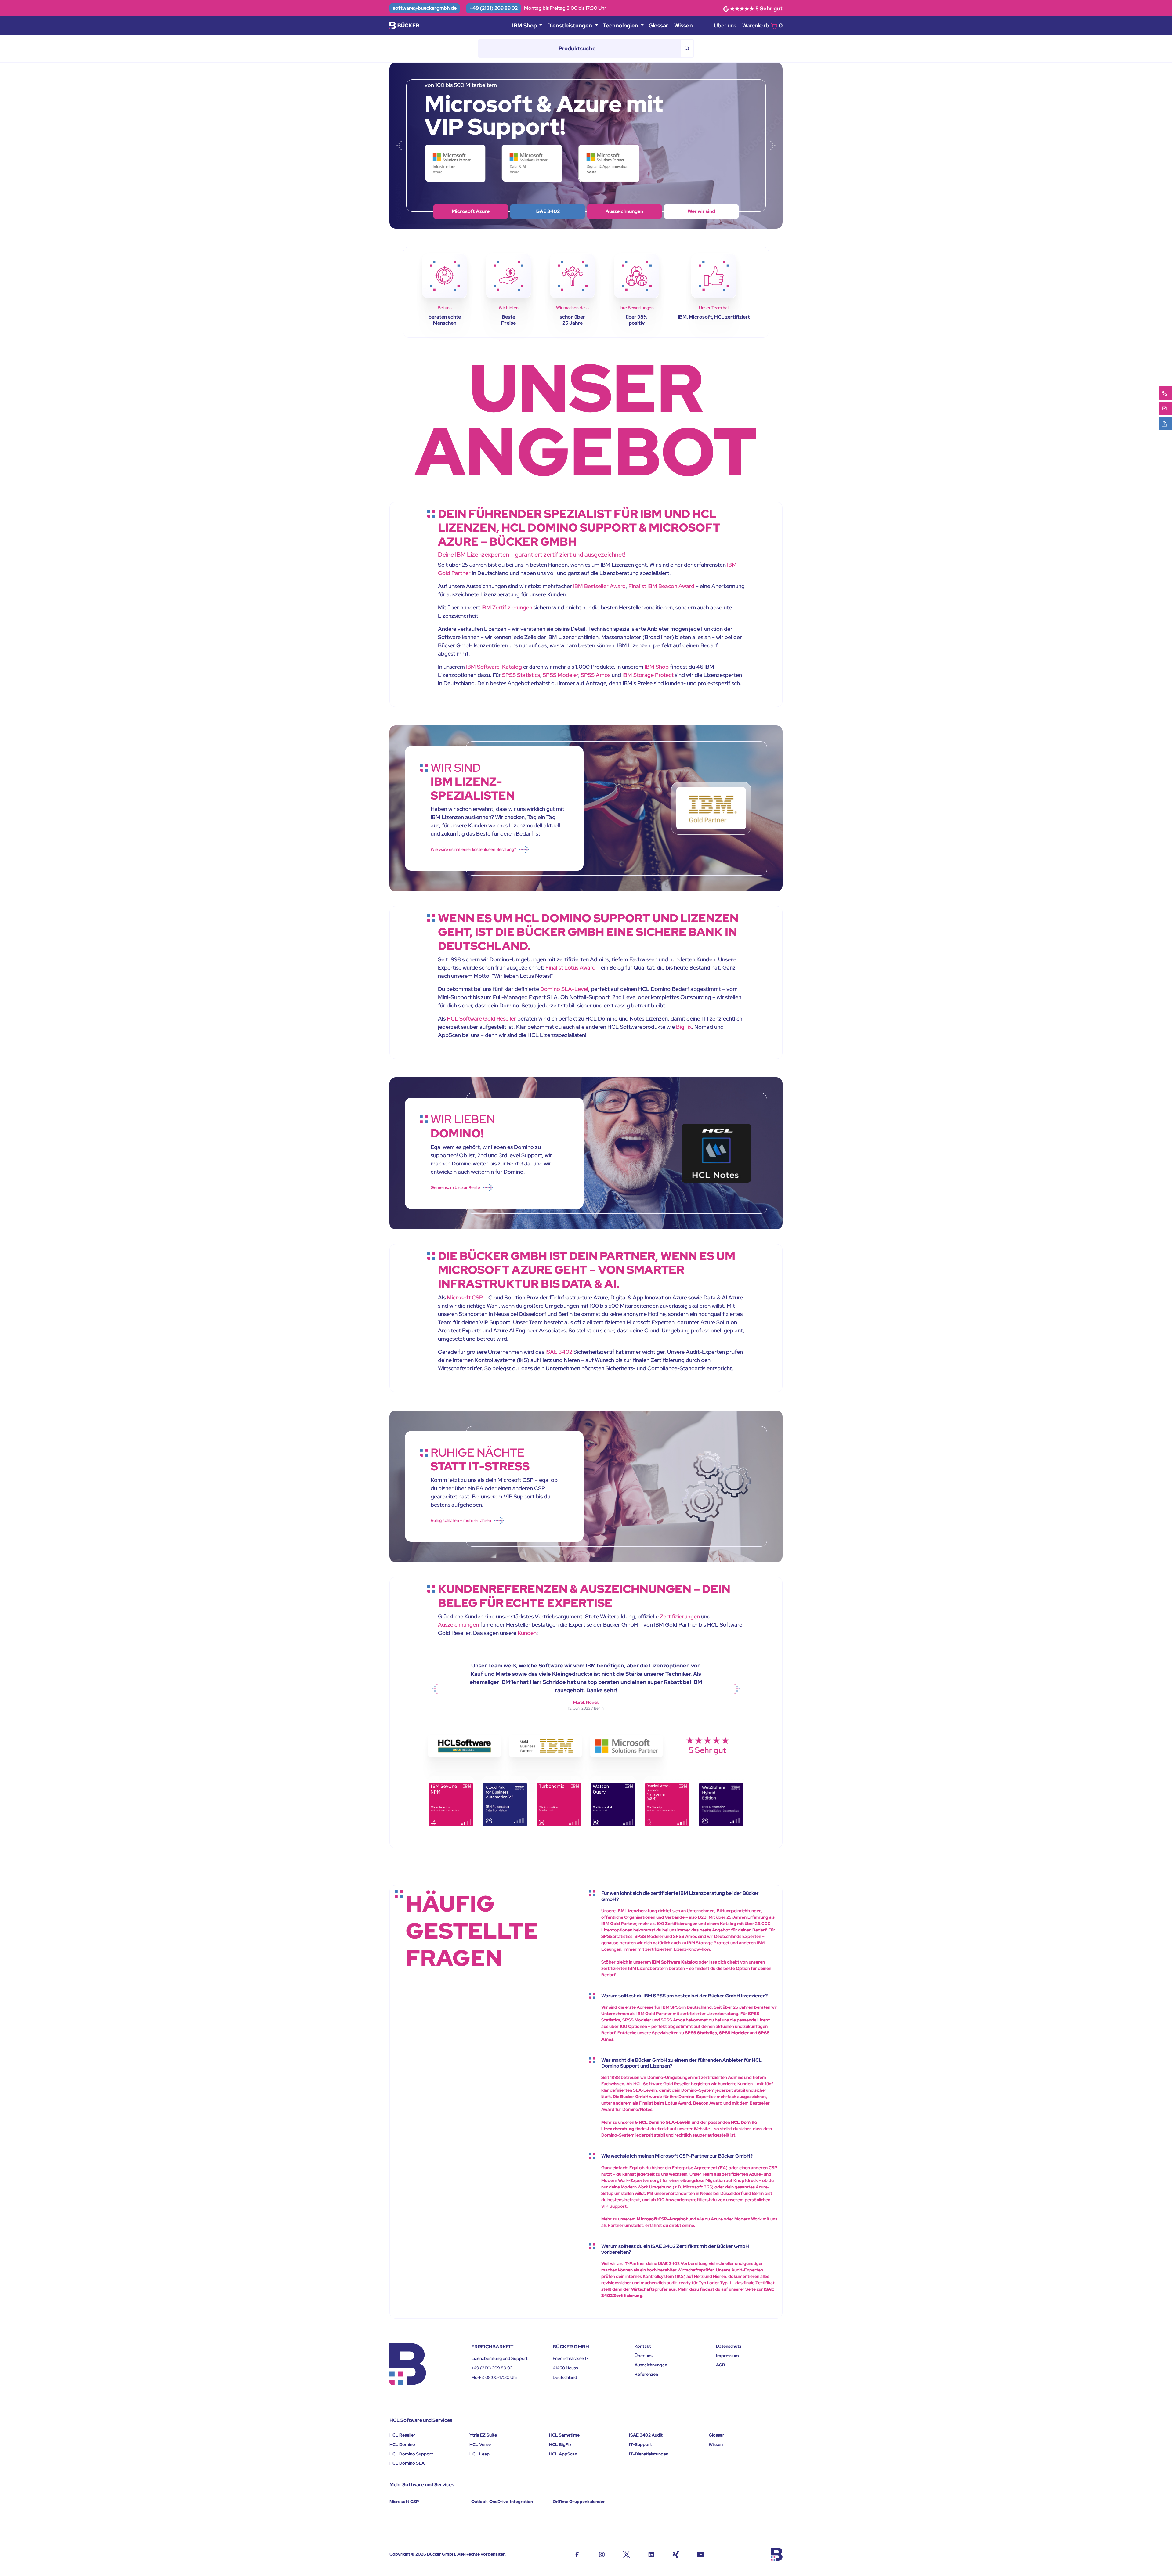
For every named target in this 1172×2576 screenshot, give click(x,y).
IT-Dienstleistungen (649, 2454)
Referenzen (646, 2374)
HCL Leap (479, 2454)
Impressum (727, 2356)
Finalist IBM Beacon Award (661, 586)
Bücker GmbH (441, 2554)
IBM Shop (548, 211)
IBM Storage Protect (648, 675)
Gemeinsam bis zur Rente (455, 1187)
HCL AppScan (563, 2454)
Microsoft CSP (465, 1297)
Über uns (725, 25)
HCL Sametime (564, 2435)
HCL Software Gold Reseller (481, 1019)
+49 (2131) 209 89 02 (494, 8)
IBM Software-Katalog (494, 667)
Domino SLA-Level (564, 989)
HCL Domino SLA (407, 2463)
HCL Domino (402, 2444)
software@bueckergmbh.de (425, 8)
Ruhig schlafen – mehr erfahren (461, 1520)
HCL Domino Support (411, 2454)
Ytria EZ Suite (483, 2435)
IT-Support (640, 2444)
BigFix (684, 1027)
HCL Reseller (402, 2435)
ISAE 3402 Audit (646, 2435)
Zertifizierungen (680, 1616)
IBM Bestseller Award (599, 586)
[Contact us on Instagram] (602, 2554)
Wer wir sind (471, 211)
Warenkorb (762, 25)
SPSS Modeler (560, 675)
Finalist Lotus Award (570, 968)
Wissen (684, 25)
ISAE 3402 (559, 1352)
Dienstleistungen (624, 211)
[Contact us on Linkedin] (651, 2554)
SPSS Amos (596, 675)
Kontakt (643, 2346)
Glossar (658, 25)
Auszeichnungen (458, 1625)
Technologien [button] (621, 25)
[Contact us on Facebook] (577, 2554)
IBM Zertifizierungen (507, 607)
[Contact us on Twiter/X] (626, 2554)
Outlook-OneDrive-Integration (502, 2502)
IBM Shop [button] (525, 25)
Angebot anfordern (701, 211)
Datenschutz (729, 2346)
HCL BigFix (560, 2444)
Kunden (527, 1633)
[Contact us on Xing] (676, 2554)
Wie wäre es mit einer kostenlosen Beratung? (473, 849)
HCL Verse (480, 2444)
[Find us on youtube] (701, 2554)
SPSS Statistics (521, 675)
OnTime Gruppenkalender (579, 2502)
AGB (721, 2365)
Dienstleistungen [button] (570, 25)
